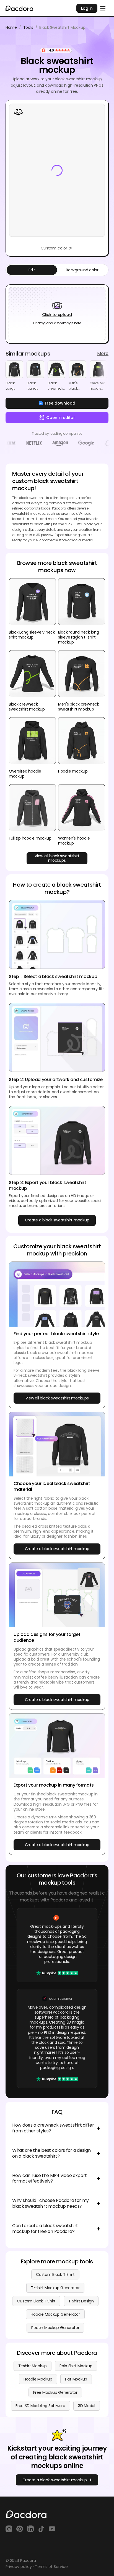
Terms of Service (51, 2567)
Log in (87, 8)
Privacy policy (19, 2567)
